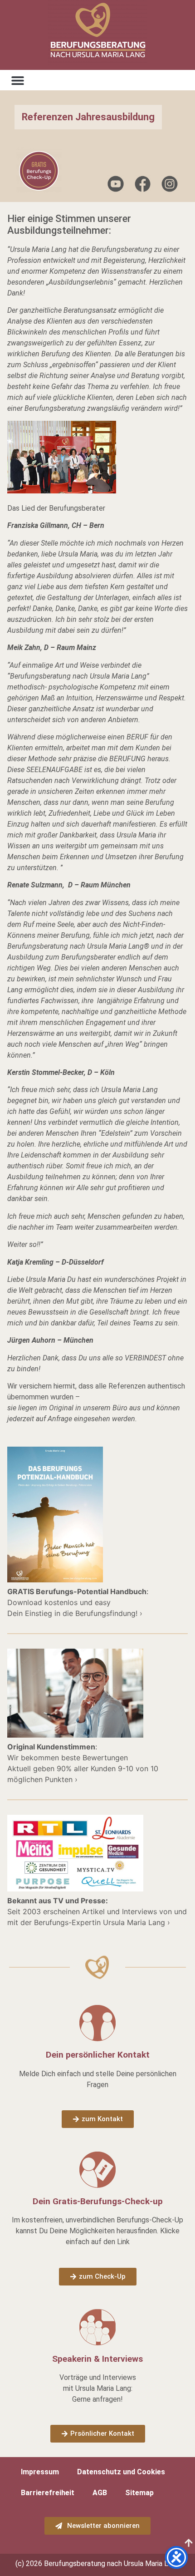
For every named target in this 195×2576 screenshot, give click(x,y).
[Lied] (62, 491)
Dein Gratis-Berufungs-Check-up (98, 2201)
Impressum (40, 2472)
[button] (17, 80)
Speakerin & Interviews (97, 2359)
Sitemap (139, 2493)
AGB (100, 2493)
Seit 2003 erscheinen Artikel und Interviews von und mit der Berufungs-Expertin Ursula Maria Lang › (97, 1911)
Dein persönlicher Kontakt (98, 2055)
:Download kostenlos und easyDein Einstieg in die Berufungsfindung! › (78, 1602)
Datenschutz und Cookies (121, 2472)
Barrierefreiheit (48, 2493)
